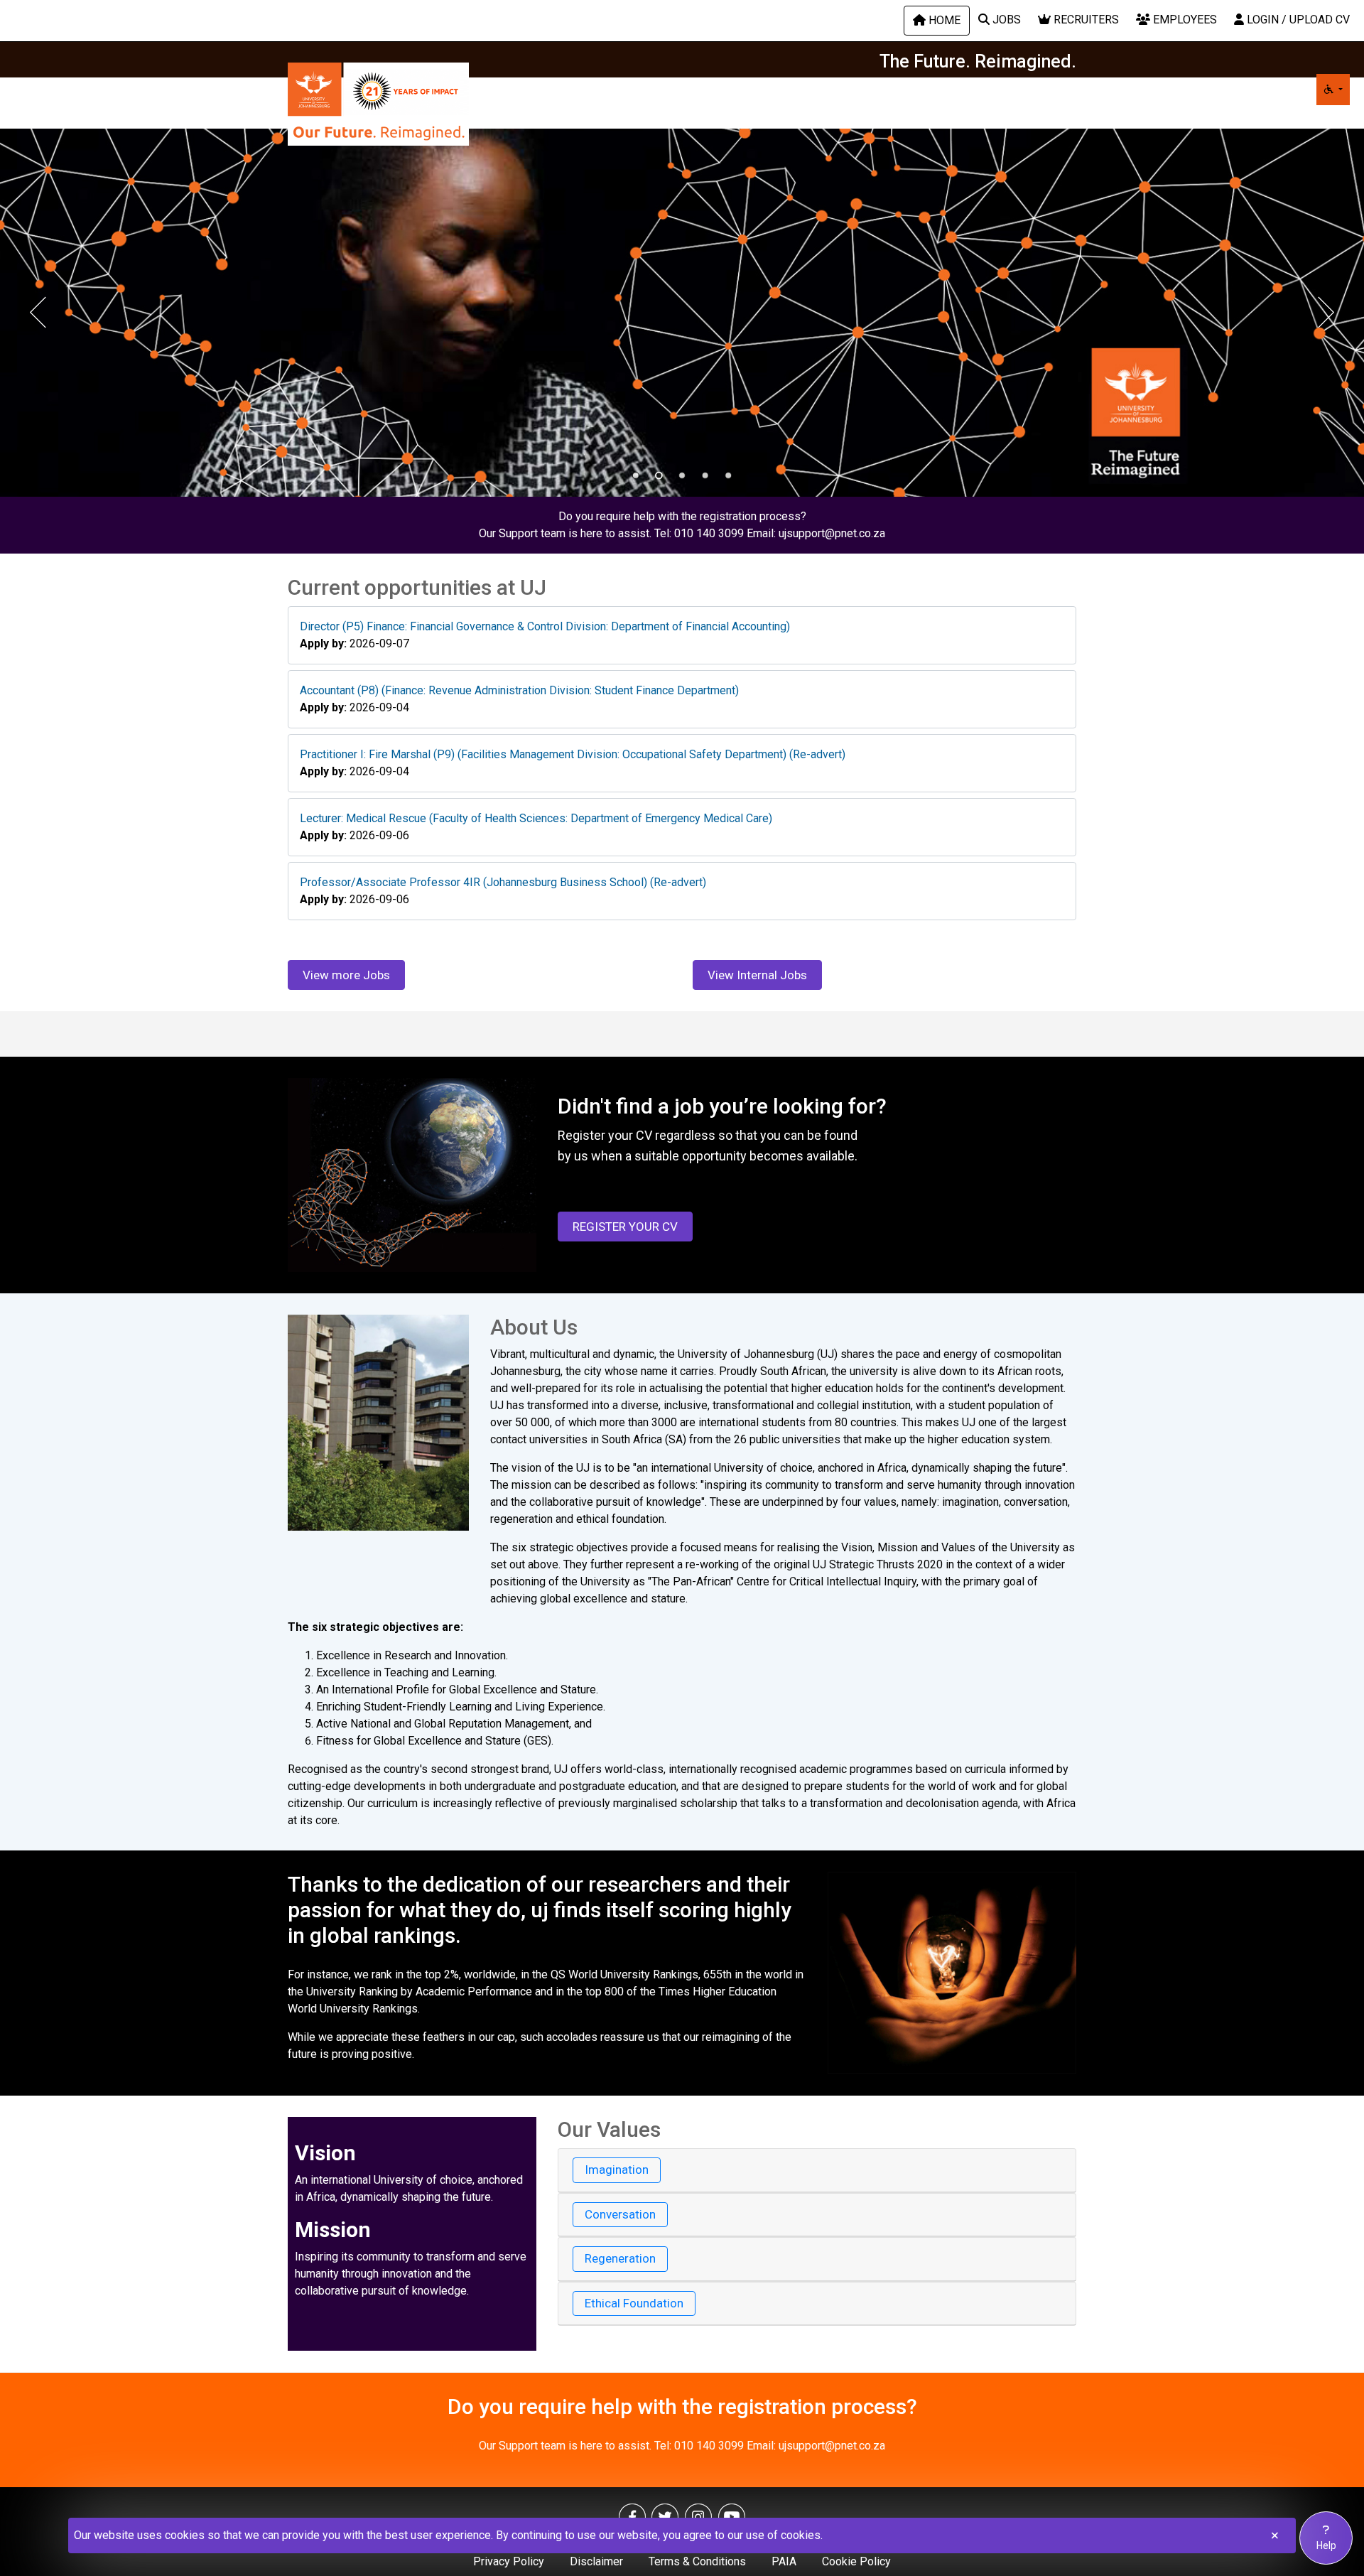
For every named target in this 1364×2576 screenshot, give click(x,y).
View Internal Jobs (757, 975)
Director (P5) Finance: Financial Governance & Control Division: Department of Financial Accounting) (545, 626)
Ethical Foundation (634, 2303)
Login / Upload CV (1297, 20)
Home (943, 20)
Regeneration (620, 2258)
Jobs (1005, 20)
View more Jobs (346, 975)
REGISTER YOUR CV (625, 1227)
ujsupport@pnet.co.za (832, 533)
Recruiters (1085, 20)
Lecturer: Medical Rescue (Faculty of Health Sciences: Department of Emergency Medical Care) (536, 818)
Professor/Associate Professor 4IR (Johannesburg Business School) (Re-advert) (503, 882)
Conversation (620, 2214)
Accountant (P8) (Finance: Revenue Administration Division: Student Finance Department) (519, 690)
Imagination (617, 2170)
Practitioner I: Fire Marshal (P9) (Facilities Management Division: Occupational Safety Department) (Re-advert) (573, 754)
